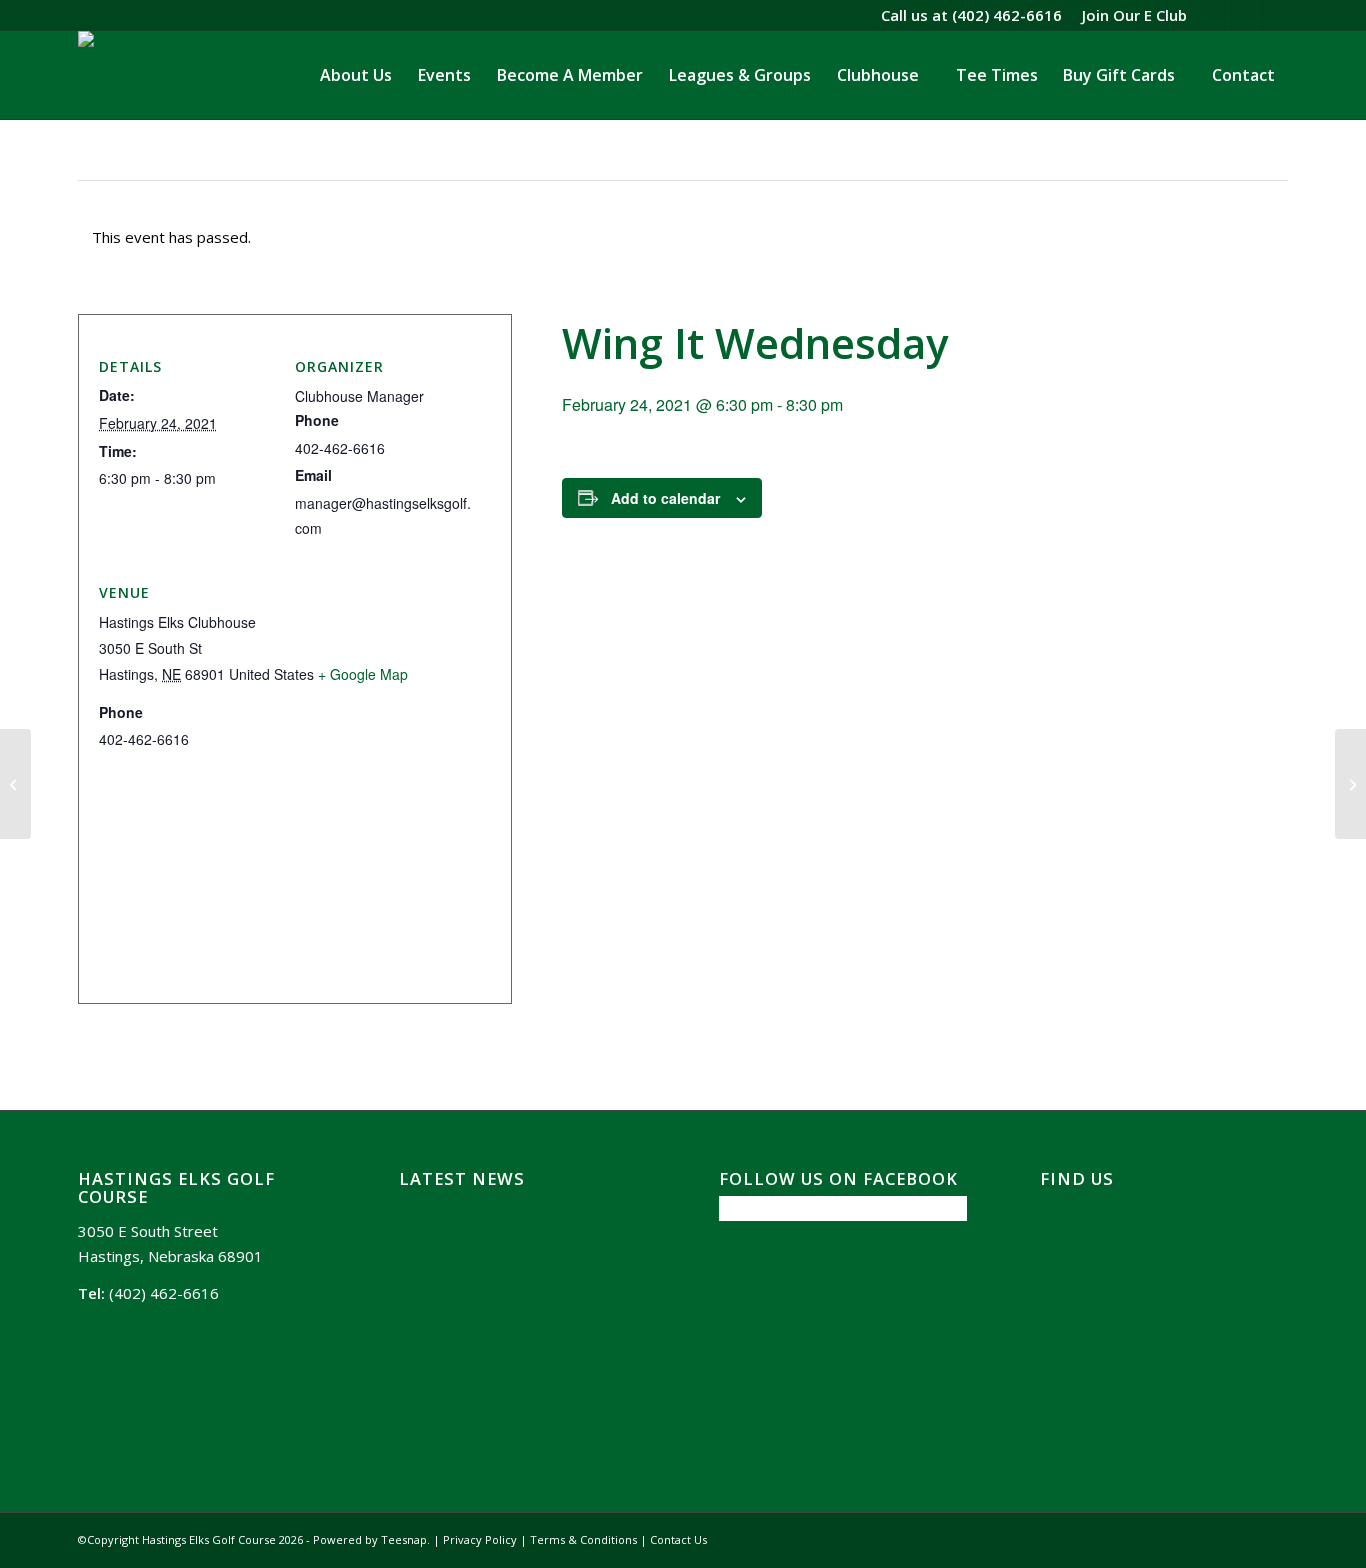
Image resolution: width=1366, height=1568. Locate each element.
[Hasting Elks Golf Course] (171, 75)
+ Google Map (363, 674)
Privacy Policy (480, 1539)
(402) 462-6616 (1007, 15)
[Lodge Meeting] (15, 784)
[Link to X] (1212, 15)
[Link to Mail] (1273, 15)
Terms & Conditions (583, 1539)
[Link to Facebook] (1242, 15)
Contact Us (678, 1539)
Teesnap (404, 1539)
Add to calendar (665, 498)
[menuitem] (1129, 15)
